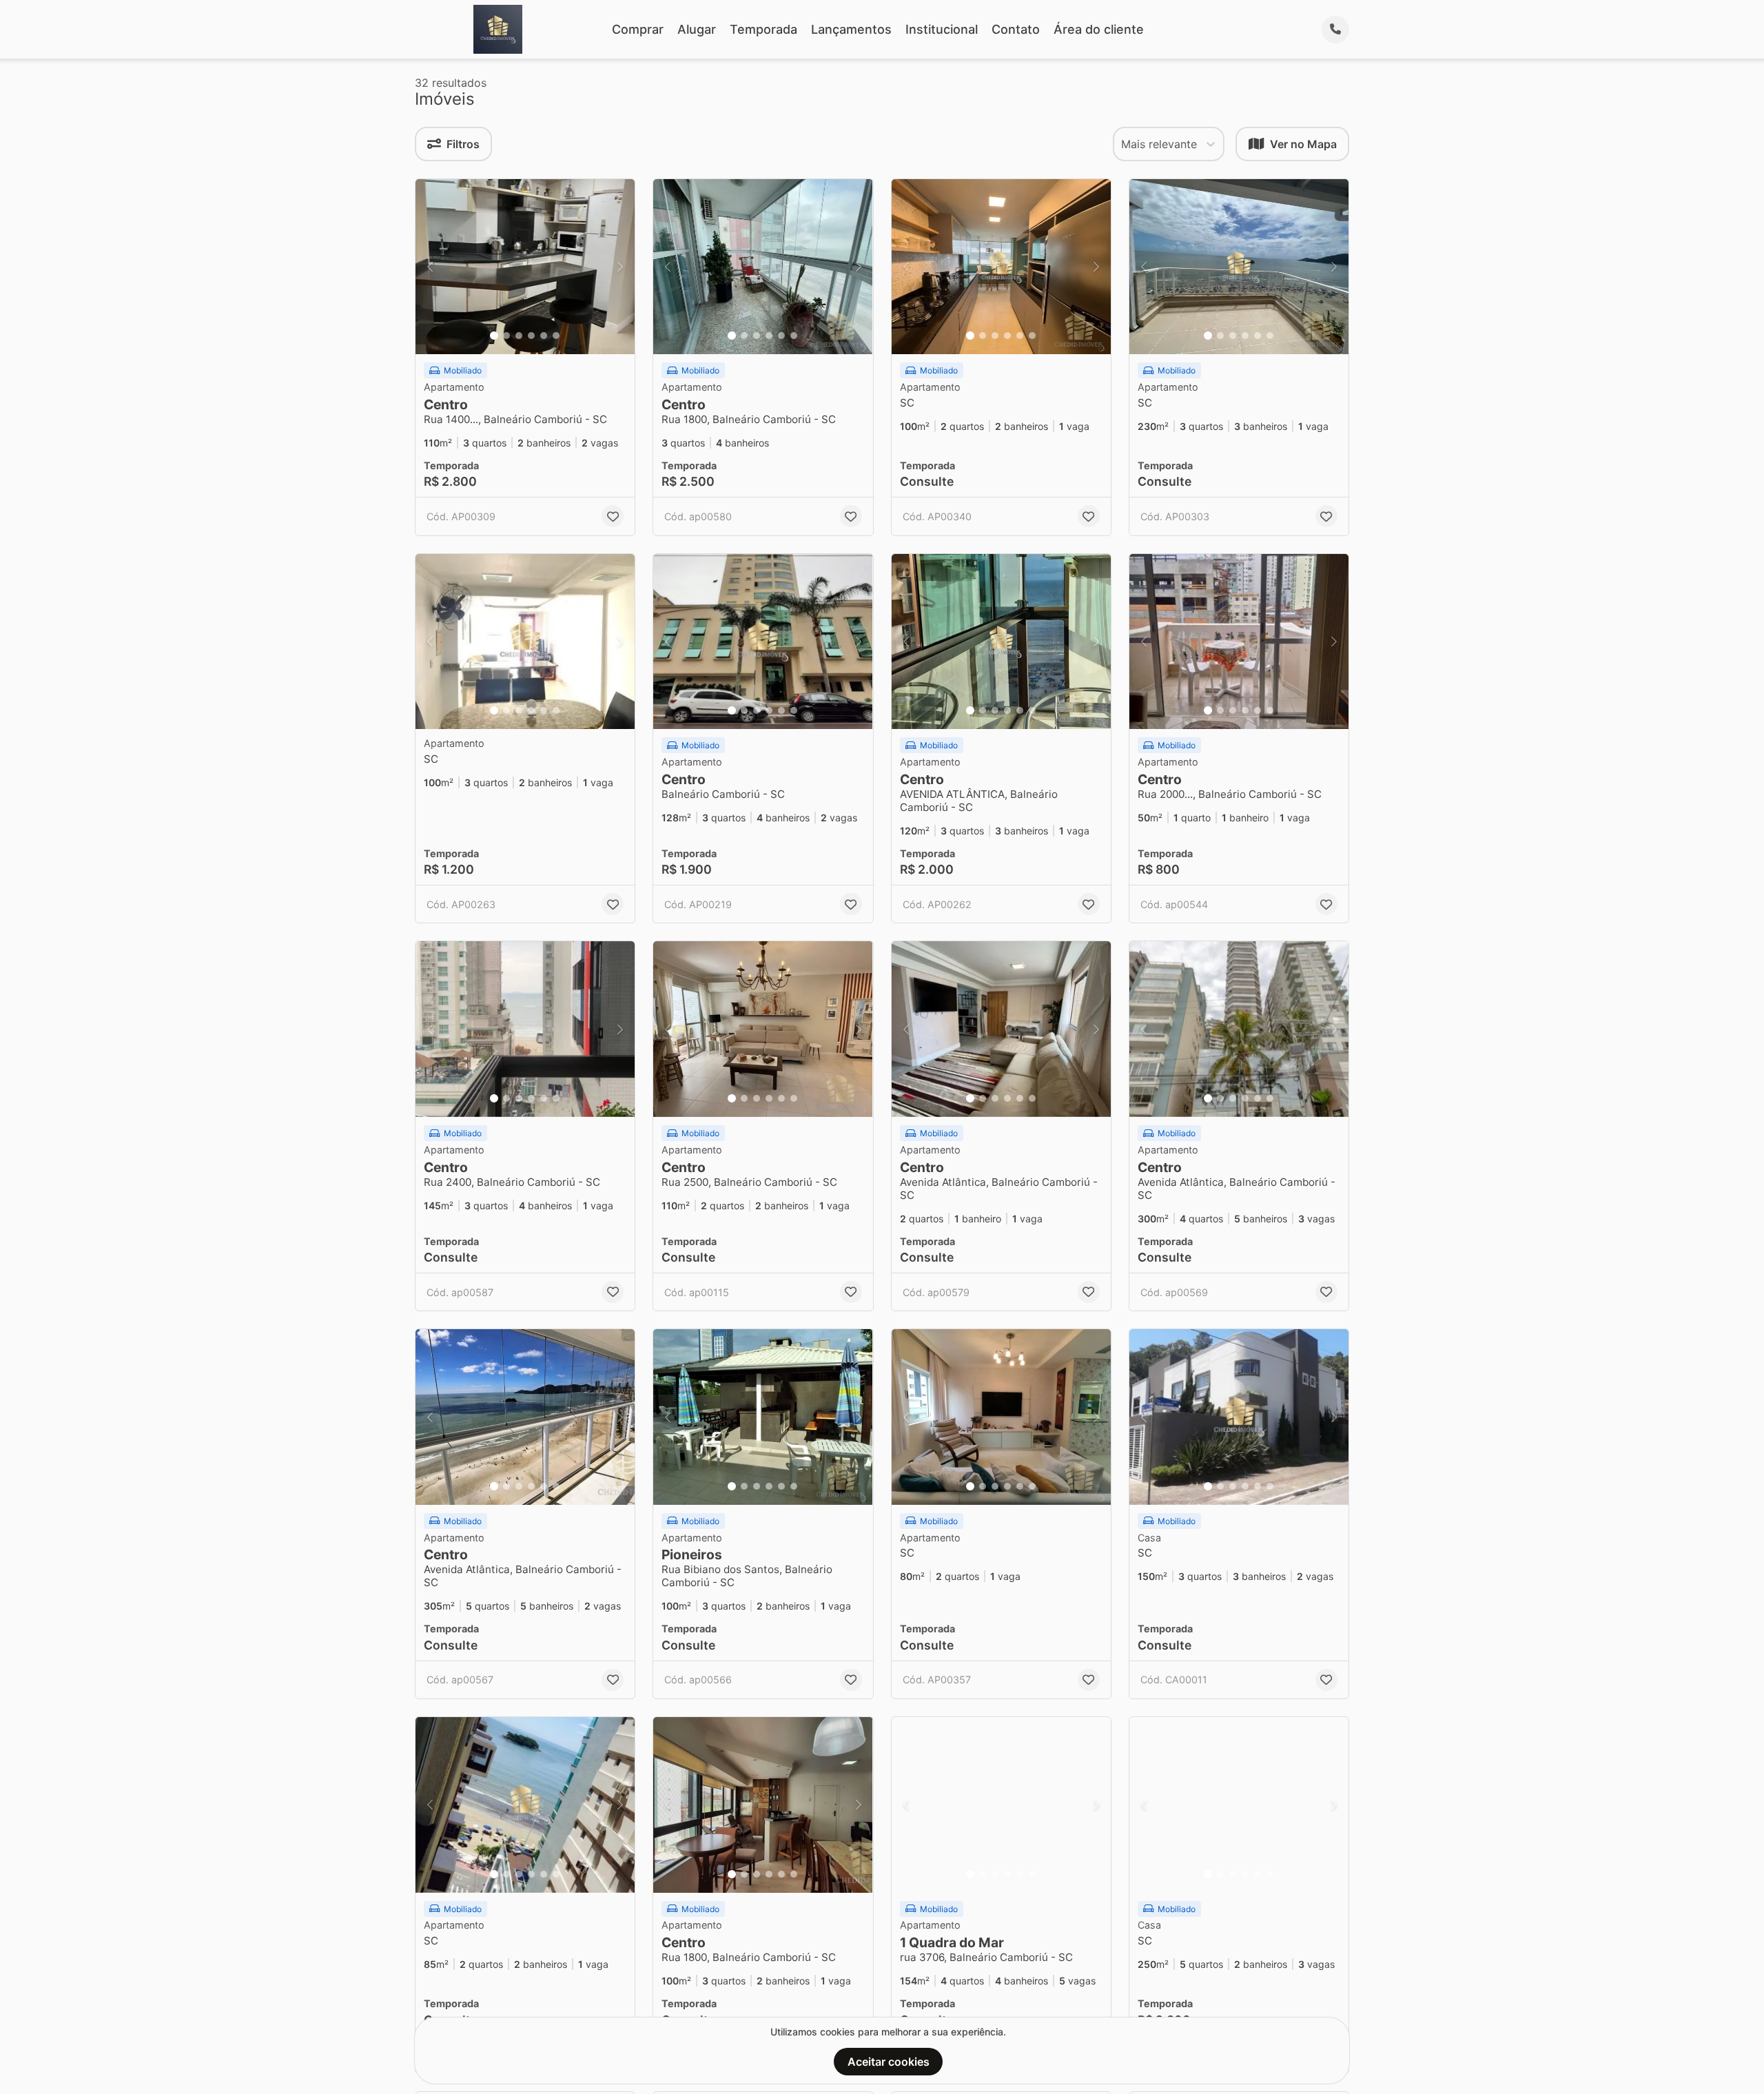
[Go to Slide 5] (544, 336)
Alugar (697, 29)
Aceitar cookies (889, 2062)
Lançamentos (851, 29)
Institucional (942, 29)
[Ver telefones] (1335, 30)
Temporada (763, 29)
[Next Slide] (620, 267)
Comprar (638, 29)
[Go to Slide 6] (556, 336)
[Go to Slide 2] (506, 336)
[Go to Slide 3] (519, 336)
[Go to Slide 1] (494, 336)
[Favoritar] (613, 516)
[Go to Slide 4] (531, 336)
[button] (525, 267)
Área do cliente (1099, 29)
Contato (1016, 29)
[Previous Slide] (430, 267)
